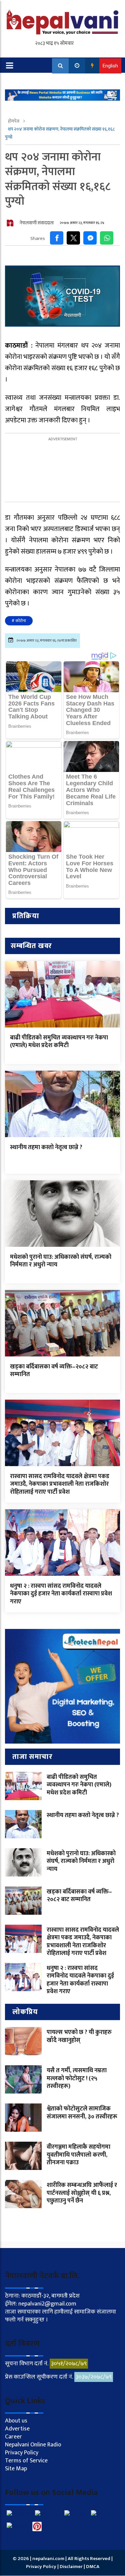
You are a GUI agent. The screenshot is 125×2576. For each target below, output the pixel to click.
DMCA (93, 2567)
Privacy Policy (22, 2453)
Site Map (16, 2469)
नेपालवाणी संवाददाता (37, 223)
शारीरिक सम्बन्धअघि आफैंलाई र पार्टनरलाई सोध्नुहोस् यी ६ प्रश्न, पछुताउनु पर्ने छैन (82, 2193)
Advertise (17, 2429)
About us (16, 2421)
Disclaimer (72, 2567)
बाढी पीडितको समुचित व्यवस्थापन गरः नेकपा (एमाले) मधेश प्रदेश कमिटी (59, 1042)
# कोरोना (19, 621)
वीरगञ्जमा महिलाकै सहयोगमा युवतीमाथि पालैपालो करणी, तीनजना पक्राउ (78, 2155)
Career (13, 2437)
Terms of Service (26, 2461)
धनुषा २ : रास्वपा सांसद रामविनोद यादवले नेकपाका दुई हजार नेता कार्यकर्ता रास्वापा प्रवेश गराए (61, 1594)
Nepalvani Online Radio (33, 2445)
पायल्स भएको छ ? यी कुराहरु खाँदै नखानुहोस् (79, 2036)
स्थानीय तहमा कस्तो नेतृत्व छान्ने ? (46, 1147)
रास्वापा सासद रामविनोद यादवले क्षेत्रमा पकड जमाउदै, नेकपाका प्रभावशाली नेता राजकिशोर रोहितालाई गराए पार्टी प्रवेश (60, 1484)
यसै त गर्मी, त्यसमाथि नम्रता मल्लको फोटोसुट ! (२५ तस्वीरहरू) (77, 2078)
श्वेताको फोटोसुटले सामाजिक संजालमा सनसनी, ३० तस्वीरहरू (82, 2113)
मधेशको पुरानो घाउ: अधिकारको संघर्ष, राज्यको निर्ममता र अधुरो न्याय (61, 1261)
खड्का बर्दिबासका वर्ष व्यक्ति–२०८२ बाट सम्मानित (54, 1371)
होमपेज (14, 121)
